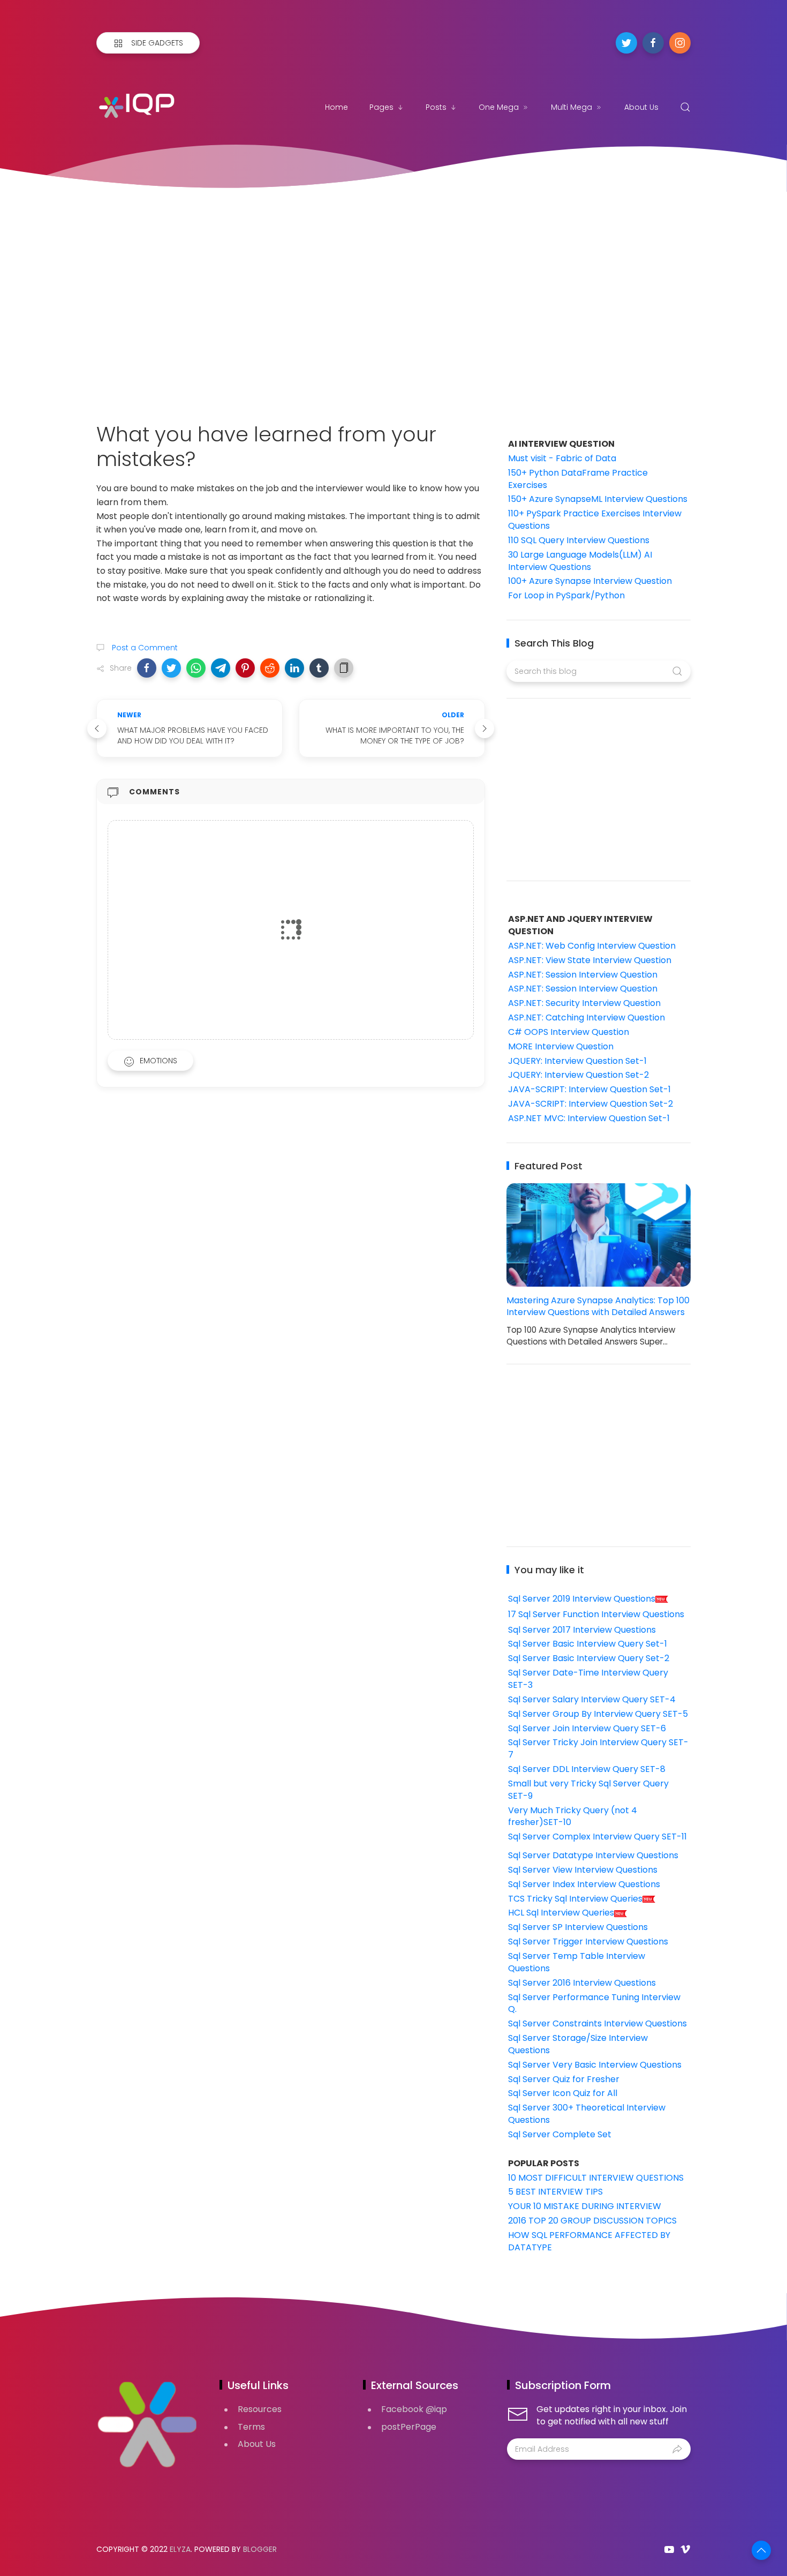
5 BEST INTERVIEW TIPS (555, 2192)
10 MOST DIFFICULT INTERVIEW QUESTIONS (596, 2178)
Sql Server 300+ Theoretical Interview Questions (587, 2114)
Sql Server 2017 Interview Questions (582, 1630)
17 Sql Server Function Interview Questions (596, 1614)
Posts (436, 107)
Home (336, 107)
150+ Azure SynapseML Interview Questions (598, 499)
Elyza (180, 2549)
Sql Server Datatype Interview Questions (593, 1855)
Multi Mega (572, 107)
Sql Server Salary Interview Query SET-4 (592, 1699)
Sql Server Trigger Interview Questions (588, 1942)
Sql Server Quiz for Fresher (564, 2079)
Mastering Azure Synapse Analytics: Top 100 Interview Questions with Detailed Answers (598, 1306)
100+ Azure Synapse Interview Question (590, 581)
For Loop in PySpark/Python (566, 595)
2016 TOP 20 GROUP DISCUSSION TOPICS (592, 2221)
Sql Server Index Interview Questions (584, 1884)
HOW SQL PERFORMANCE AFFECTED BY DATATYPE (589, 2241)
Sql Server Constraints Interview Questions (597, 2023)
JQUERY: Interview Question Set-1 (577, 1061)
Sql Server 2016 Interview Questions (582, 1983)
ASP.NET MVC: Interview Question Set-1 (589, 1118)
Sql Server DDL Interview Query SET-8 (587, 1769)
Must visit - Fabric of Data (562, 458)
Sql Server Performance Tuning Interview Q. (594, 2003)
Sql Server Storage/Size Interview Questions (578, 2044)
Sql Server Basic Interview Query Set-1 (588, 1644)
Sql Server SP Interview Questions (578, 1927)
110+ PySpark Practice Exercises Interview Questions (595, 520)
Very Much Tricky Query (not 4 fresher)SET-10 (573, 1816)
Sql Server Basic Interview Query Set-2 (589, 1658)
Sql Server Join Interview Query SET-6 (587, 1728)
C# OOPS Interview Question (569, 1032)
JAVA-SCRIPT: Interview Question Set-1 (589, 1089)
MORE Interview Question (561, 1046)
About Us (641, 107)
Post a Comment (144, 648)
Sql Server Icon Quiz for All (563, 2093)
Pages (381, 107)
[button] (147, 668)
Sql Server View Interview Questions (583, 1870)
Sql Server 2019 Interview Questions (582, 1599)
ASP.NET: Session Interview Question (583, 975)
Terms (251, 2427)
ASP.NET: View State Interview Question (590, 960)
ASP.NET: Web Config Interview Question (592, 946)
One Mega (499, 107)
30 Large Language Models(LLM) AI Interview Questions (580, 561)
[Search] (685, 107)
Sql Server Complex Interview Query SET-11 (597, 1837)
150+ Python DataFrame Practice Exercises (578, 479)
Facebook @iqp (414, 2409)
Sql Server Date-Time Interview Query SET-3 (588, 1679)
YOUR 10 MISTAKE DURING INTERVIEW (585, 2206)
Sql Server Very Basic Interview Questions (595, 2065)
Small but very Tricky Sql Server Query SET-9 (588, 1790)
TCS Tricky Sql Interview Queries (575, 1899)
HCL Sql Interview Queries (561, 1913)
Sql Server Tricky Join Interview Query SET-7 (598, 1748)
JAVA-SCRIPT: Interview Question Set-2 (591, 1104)
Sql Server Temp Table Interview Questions (577, 1962)
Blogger (260, 2549)
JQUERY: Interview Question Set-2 (578, 1075)
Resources (260, 2409)
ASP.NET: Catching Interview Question (587, 1017)
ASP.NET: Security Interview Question (584, 1003)
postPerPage (409, 2427)
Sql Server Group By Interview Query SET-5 (598, 1714)
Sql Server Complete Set (560, 2134)
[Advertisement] (393, 294)
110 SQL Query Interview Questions (579, 540)
